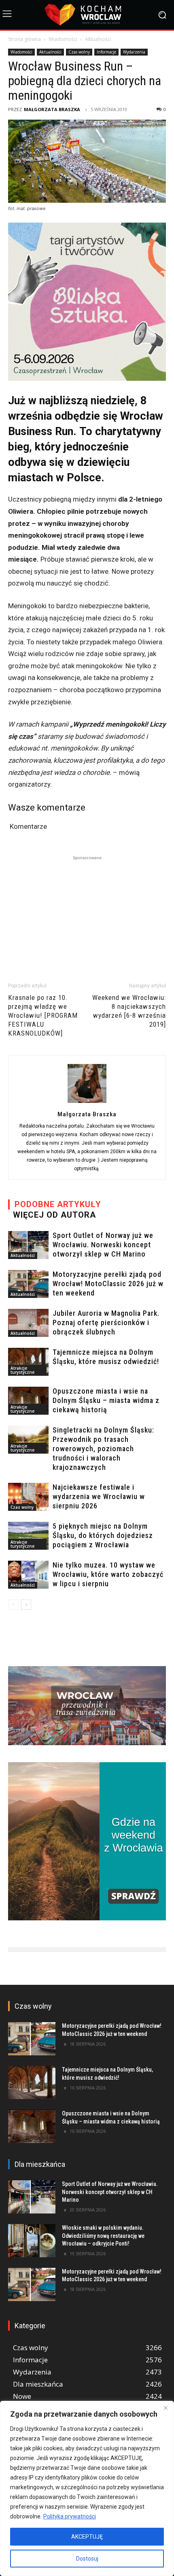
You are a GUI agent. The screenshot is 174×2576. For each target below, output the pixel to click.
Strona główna (24, 39)
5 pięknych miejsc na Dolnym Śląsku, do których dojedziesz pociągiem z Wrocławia (103, 1535)
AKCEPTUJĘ (87, 2537)
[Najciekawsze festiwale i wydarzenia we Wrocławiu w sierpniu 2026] (28, 1497)
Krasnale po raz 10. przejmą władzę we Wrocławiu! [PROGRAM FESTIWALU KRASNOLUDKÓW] (43, 1015)
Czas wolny (79, 52)
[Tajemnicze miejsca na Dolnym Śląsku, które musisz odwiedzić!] (28, 1362)
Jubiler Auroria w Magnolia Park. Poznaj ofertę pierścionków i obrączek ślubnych (106, 1322)
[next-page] (26, 1605)
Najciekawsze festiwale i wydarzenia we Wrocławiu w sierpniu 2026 (99, 1496)
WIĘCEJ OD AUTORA (54, 1215)
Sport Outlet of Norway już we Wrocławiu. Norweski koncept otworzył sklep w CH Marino (103, 1245)
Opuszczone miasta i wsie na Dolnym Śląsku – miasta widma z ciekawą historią (106, 1400)
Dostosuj (87, 2559)
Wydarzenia (134, 52)
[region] (87, 2488)
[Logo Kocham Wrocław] (87, 15)
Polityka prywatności (70, 2516)
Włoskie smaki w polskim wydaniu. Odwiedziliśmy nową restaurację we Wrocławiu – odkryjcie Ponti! (103, 2236)
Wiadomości (63, 39)
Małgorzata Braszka (52, 109)
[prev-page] (13, 1605)
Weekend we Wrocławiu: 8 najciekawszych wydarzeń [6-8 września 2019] (129, 1011)
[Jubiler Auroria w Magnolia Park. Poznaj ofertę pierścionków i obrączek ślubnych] (28, 1323)
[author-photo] (87, 1102)
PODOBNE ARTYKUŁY (58, 1204)
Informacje (106, 52)
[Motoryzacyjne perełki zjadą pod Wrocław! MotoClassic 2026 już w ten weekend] (28, 1284)
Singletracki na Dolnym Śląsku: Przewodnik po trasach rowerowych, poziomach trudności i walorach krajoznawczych (103, 1449)
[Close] (166, 2408)
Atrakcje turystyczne (22, 1370)
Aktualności (98, 39)
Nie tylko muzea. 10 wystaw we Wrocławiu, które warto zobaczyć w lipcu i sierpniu (108, 1574)
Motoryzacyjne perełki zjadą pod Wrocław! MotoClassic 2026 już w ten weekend (108, 1284)
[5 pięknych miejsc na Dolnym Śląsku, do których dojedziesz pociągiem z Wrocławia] (28, 1536)
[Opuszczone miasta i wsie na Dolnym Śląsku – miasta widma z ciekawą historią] (28, 1401)
